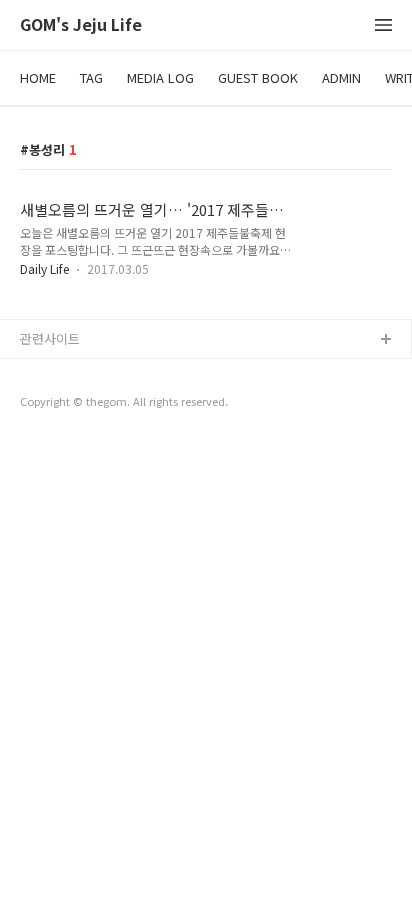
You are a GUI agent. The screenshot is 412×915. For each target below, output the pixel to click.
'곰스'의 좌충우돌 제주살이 (95, 372)
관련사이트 (50, 338)
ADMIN (341, 77)
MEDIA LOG (160, 77)
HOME (38, 77)
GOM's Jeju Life (81, 25)
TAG (91, 77)
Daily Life (44, 268)
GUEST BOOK (258, 77)
